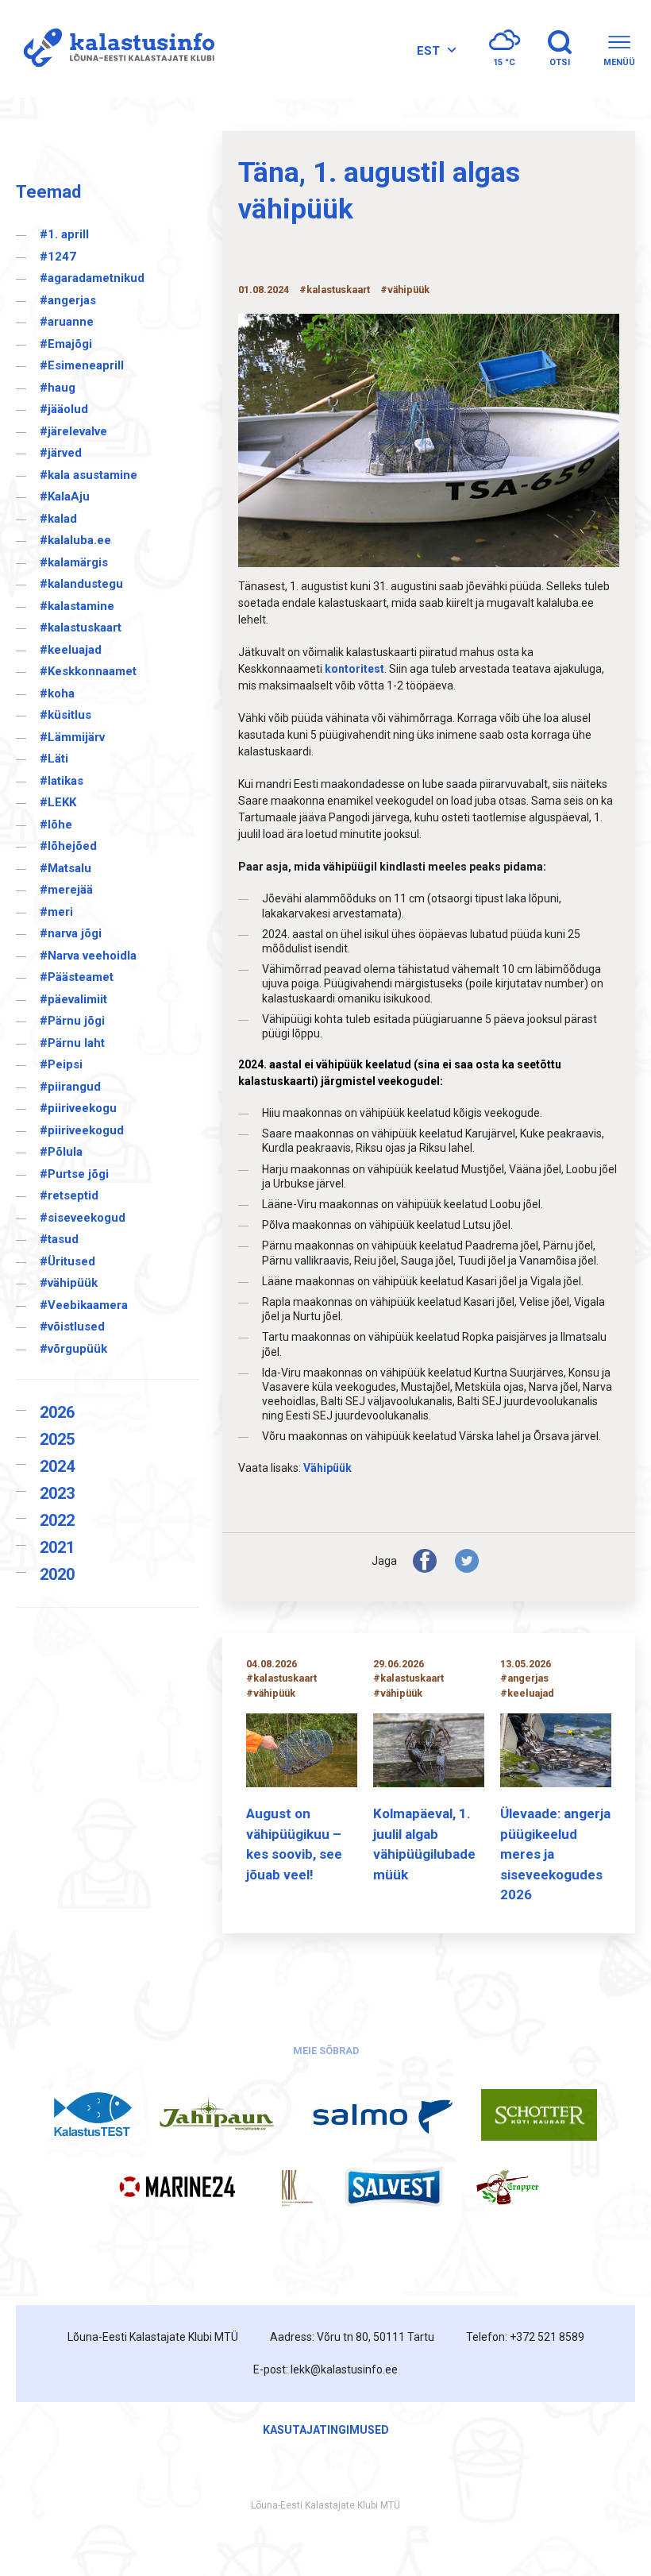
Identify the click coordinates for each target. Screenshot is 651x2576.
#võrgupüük (73, 1349)
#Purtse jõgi (74, 1174)
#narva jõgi (71, 933)
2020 (57, 1574)
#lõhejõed (68, 846)
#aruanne (67, 322)
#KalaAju (65, 496)
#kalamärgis (74, 562)
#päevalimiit (73, 999)
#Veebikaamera (84, 1305)
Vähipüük (327, 1468)
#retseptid (69, 1195)
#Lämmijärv (72, 737)
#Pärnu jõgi (72, 1021)
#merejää (66, 890)
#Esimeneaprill (82, 365)
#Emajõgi (66, 344)
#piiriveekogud (82, 1130)
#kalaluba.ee (75, 540)
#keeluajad (71, 650)
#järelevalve (73, 431)
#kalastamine (77, 606)
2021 (57, 1547)
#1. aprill (64, 234)
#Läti (54, 759)
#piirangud (70, 1087)
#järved (61, 453)
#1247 (58, 257)
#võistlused (72, 1327)
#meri (56, 912)
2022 (57, 1520)
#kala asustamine (89, 475)
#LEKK (58, 802)
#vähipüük (69, 1283)
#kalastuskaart (81, 628)
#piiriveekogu (78, 1108)
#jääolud (64, 409)
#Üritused (67, 1261)
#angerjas (68, 300)
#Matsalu (65, 868)
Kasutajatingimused (326, 2430)
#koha (57, 693)
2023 (57, 1493)
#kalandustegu (81, 584)
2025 (57, 1439)
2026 (57, 1412)
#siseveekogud (83, 1218)
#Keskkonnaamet (88, 671)
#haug (58, 388)
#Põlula (61, 1152)
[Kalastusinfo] (115, 49)
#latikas (62, 781)
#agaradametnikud (92, 278)
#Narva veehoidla (88, 956)
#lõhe (56, 825)
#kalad (58, 519)
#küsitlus (65, 715)
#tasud (59, 1239)
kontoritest (354, 669)
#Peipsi (61, 1064)
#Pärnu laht (72, 1043)
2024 (57, 1466)
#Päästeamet (77, 977)
